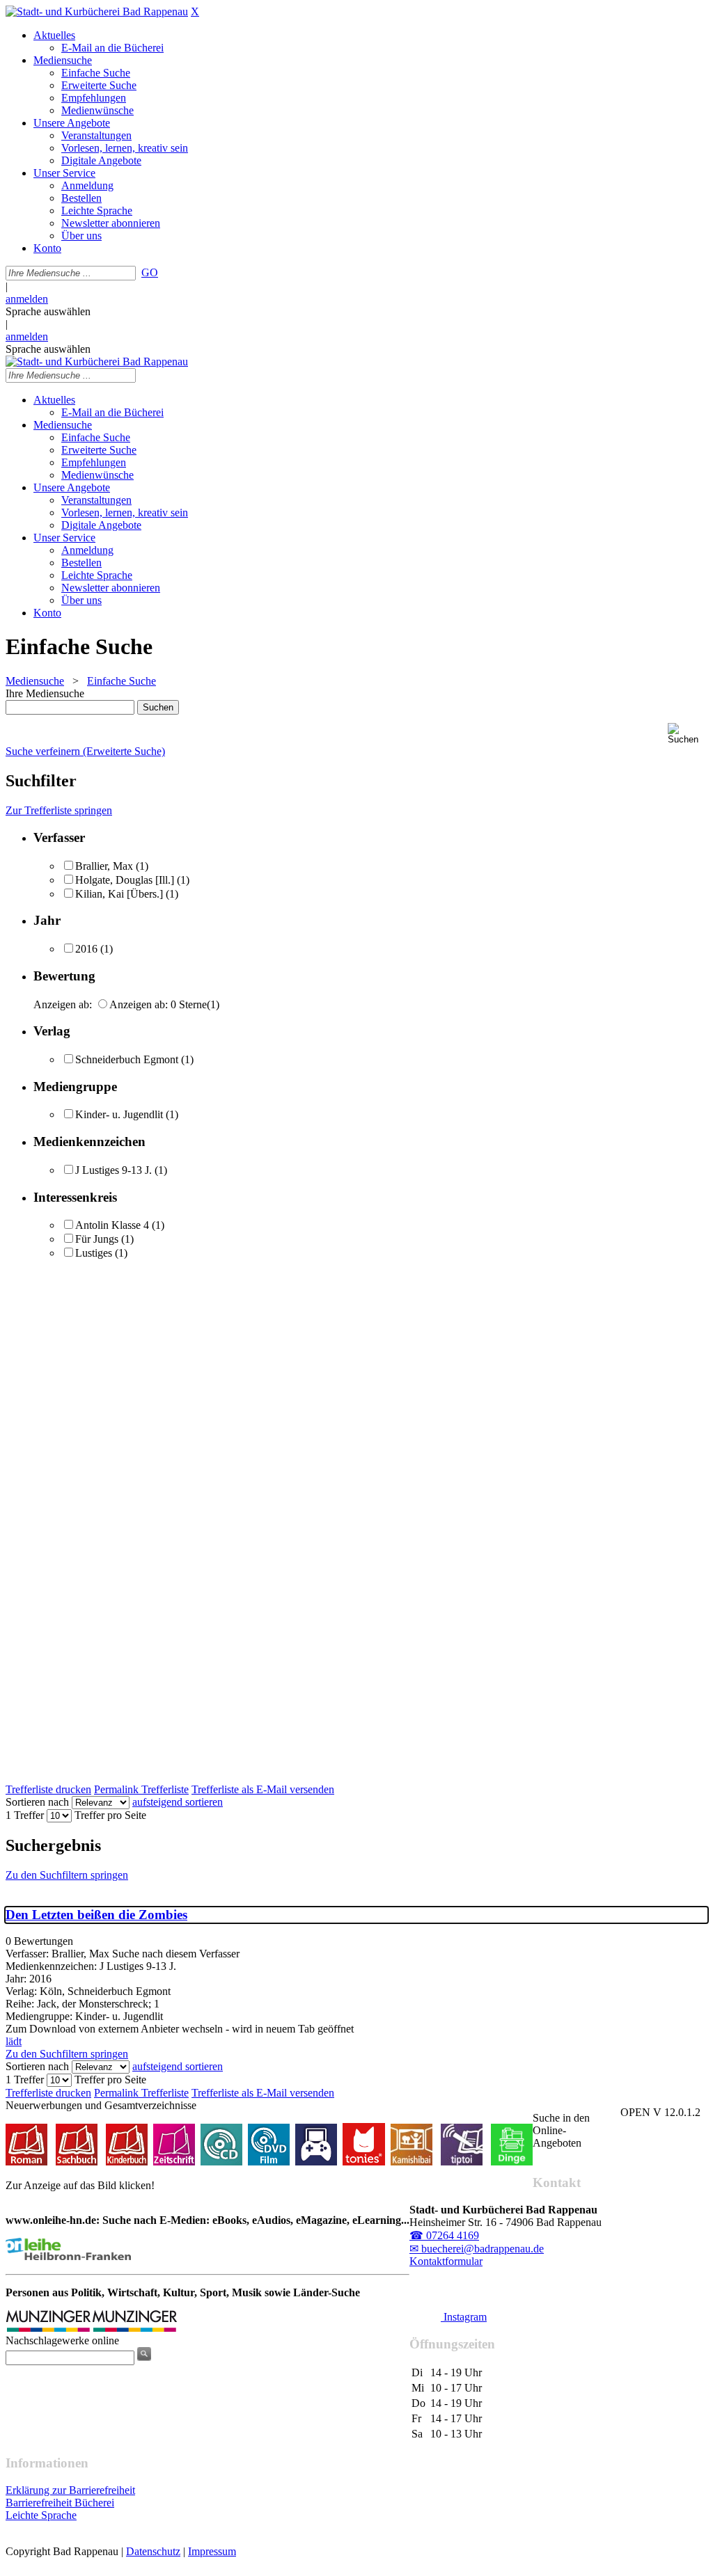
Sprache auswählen (48, 311)
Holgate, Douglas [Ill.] (125, 880)
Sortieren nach (37, 1802)
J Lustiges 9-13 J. (113, 1170)
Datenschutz (153, 2551)
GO (150, 272)
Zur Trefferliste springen (59, 810)
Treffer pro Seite (110, 1815)
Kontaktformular (446, 2261)
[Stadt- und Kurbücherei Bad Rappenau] (97, 11)
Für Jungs (97, 1239)
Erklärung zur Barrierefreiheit (70, 2490)
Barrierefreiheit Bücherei (60, 2503)
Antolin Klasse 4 (112, 1225)
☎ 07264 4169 (444, 2235)
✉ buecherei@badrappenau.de (477, 2249)
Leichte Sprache (41, 2515)
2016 (86, 949)
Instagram (464, 2317)
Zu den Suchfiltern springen (67, 1875)
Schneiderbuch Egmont (127, 1059)
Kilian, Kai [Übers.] (119, 894)
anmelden (27, 299)
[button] (688, 734)
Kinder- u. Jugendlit (119, 1114)
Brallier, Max (104, 866)
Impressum (212, 2551)
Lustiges (94, 1253)
